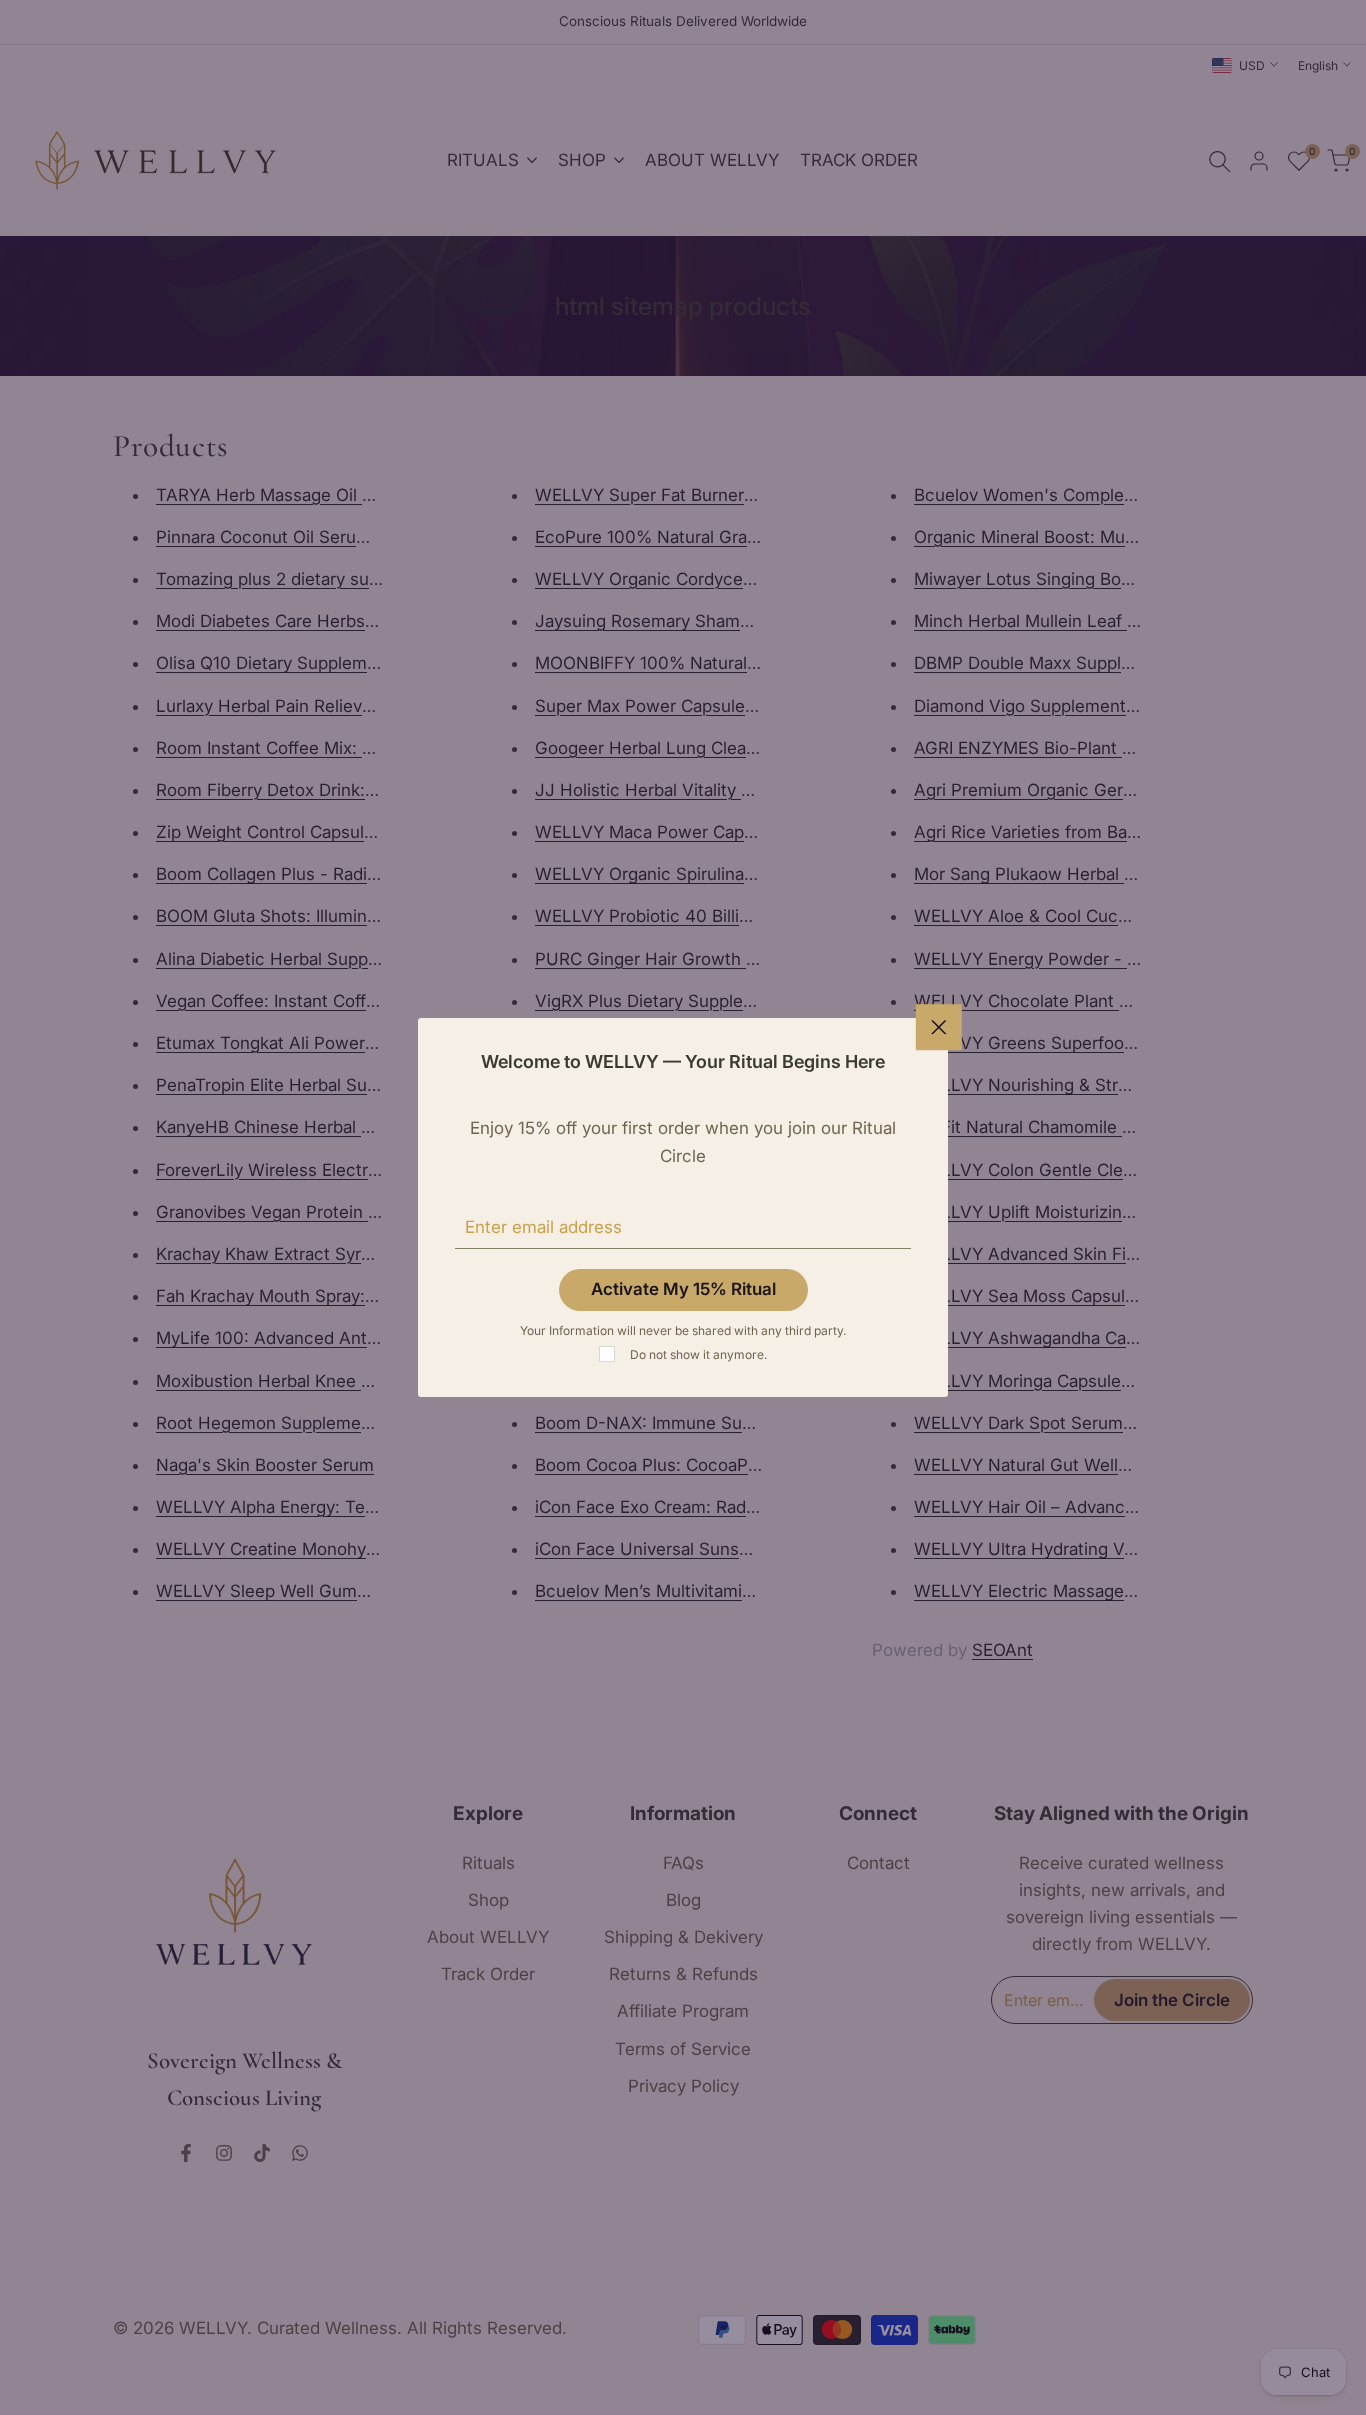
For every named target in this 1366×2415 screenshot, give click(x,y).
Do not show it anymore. (698, 1354)
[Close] (939, 1027)
